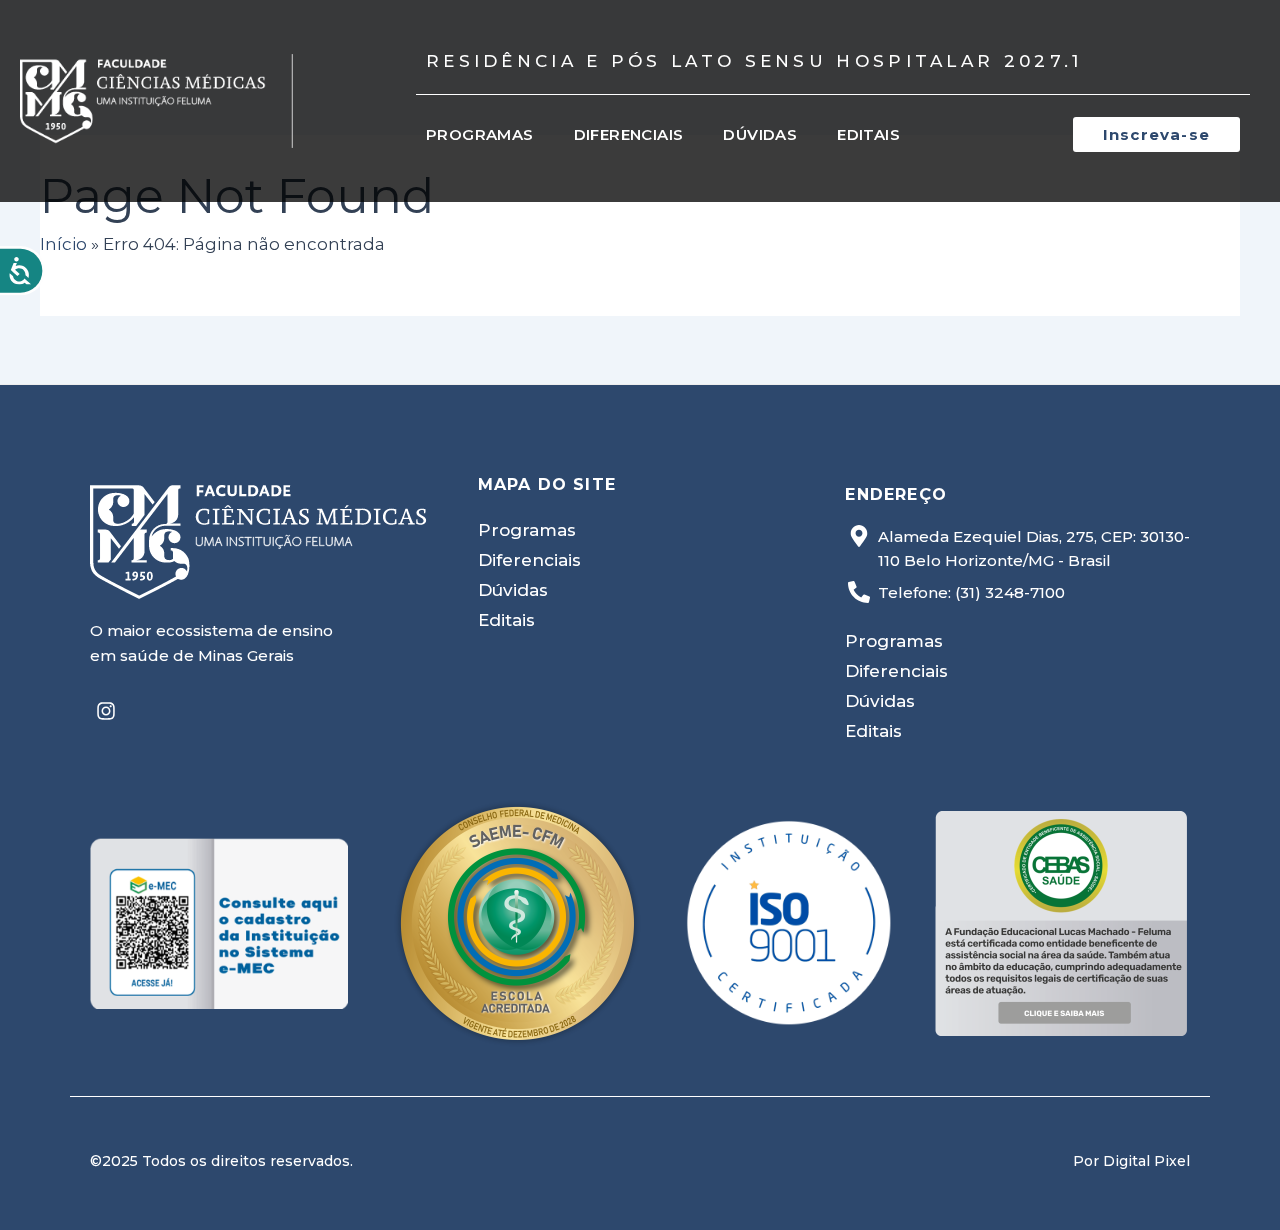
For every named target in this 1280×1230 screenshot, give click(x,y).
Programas (480, 134)
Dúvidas (760, 134)
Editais (868, 134)
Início (63, 244)
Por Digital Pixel (1131, 1161)
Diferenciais (629, 134)
